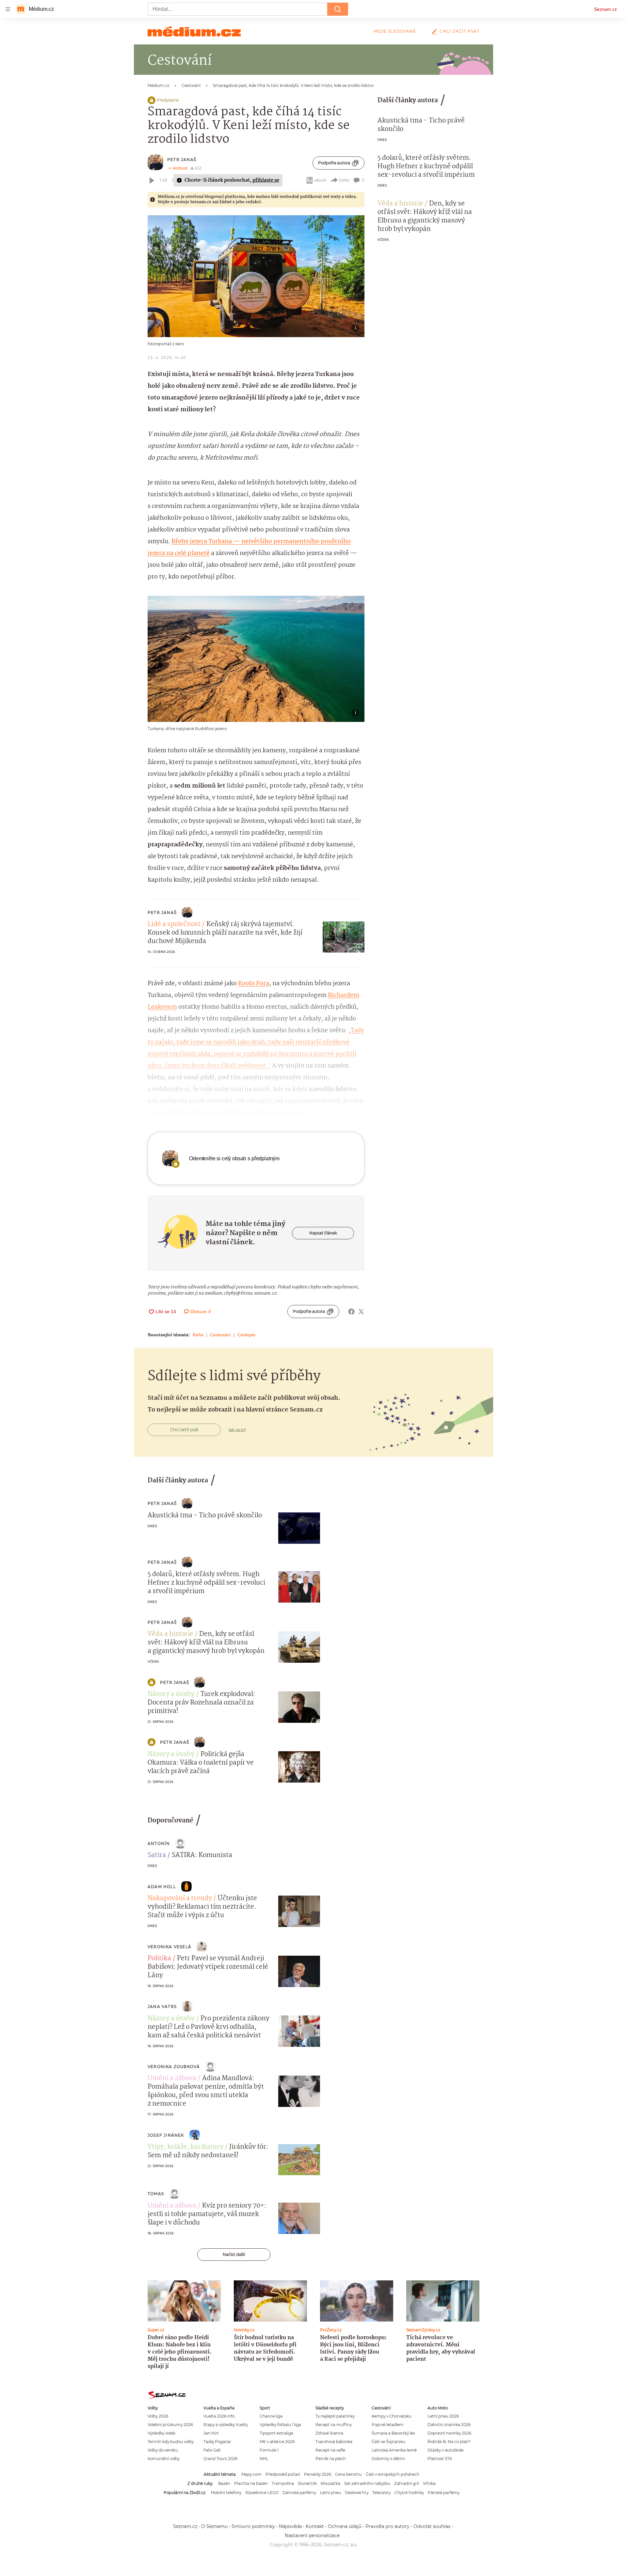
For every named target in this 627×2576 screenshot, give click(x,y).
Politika (159, 1959)
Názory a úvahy (171, 1694)
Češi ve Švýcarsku (388, 2442)
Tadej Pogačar (217, 2442)
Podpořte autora (334, 163)
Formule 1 (269, 2450)
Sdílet (344, 180)
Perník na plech (331, 2459)
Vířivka (429, 2483)
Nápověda (290, 2526)
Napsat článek (323, 1233)
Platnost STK (440, 2459)
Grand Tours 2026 (220, 2459)
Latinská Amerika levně (394, 2450)
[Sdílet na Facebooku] (351, 1312)
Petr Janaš (182, 160)
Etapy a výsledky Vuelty (226, 2425)
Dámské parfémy (299, 2493)
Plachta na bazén (251, 2483)
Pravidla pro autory (387, 2526)
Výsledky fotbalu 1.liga (280, 2425)
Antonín (159, 1843)
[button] (256, 276)
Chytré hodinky (409, 2493)
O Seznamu (214, 2526)
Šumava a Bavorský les (393, 2433)
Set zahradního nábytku (367, 2483)
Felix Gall (212, 2450)
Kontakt (315, 2526)
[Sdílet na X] (361, 1312)
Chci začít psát (459, 31)
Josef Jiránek (166, 2135)
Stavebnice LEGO (262, 2493)
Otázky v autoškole (445, 2450)
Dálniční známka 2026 (449, 2425)
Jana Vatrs (162, 2006)
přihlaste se (266, 180)
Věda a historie (400, 204)
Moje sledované (395, 31)
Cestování (220, 1335)
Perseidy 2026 (318, 2474)
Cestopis (246, 1335)
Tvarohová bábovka (334, 2442)
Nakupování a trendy (180, 1899)
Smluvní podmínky (253, 2526)
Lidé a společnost (174, 924)
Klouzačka (330, 2483)
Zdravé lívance (329, 2433)
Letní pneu (330, 2493)
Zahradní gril (407, 2483)
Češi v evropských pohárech (393, 2474)
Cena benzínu (348, 2474)
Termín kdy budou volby (171, 2442)
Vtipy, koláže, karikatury (185, 2147)
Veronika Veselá (169, 1947)
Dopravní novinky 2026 (449, 2433)
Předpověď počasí (283, 2474)
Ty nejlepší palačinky (335, 2416)
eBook (320, 180)
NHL (264, 2459)
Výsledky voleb (161, 2433)
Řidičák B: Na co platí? (449, 2442)
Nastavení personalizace (312, 2535)
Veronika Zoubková (174, 2067)
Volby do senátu (163, 2450)
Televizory (381, 2493)
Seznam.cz (605, 9)
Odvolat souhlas (432, 2526)
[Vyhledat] (338, 9)
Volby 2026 (158, 2416)
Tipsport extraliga (276, 2433)
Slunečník (307, 2483)
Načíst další (234, 2254)
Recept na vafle (330, 2450)
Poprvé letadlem (388, 2425)
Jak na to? (237, 1430)
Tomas (156, 2194)
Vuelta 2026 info (219, 2416)
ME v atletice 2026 (277, 2442)
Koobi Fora (254, 984)
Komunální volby (164, 2459)
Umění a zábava (172, 2079)
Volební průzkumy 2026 (170, 2425)
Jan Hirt (211, 2433)
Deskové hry (357, 2493)
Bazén (224, 2483)
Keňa (198, 1335)
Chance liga (271, 2416)
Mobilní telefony (226, 2493)
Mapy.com (251, 2474)
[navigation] (8, 9)
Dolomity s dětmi (388, 2459)
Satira (157, 1855)
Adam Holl (162, 1887)
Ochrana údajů (345, 2526)
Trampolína (283, 2483)
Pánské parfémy (444, 2493)
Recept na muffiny (334, 2425)
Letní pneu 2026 (443, 2416)
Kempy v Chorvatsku (392, 2416)
